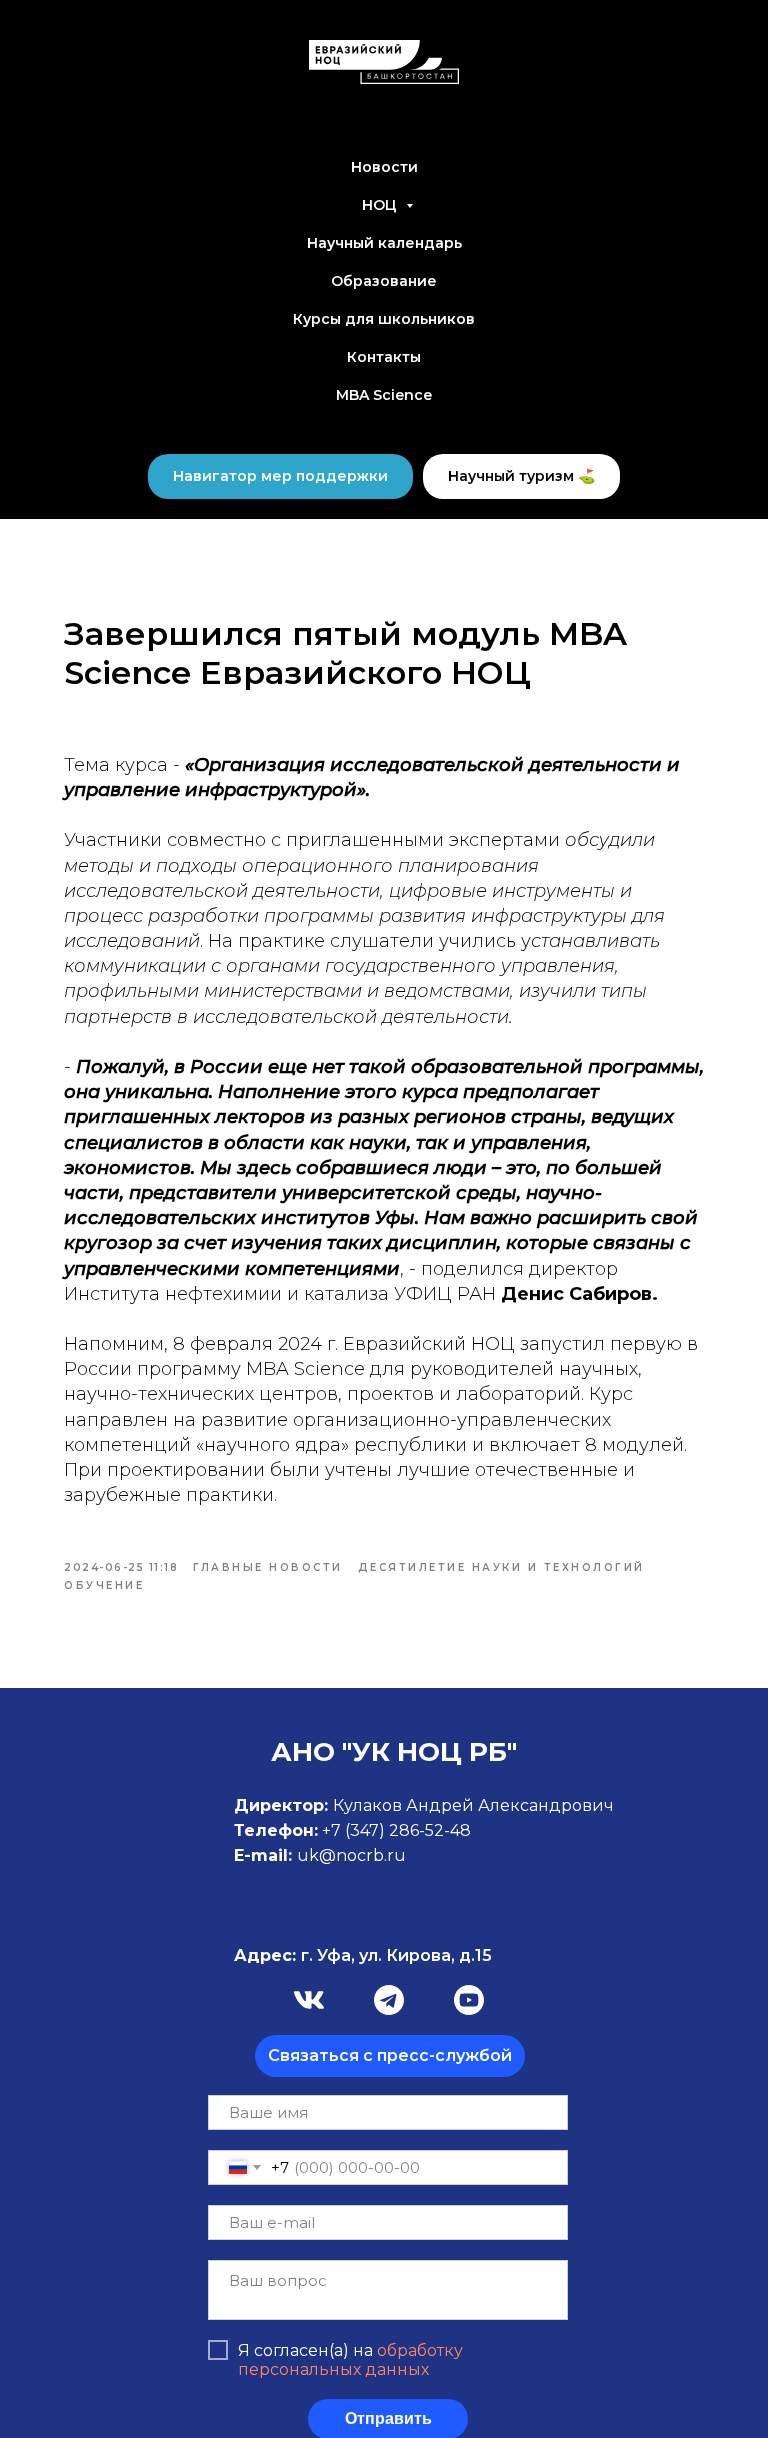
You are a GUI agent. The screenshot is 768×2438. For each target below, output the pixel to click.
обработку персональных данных (350, 2360)
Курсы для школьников (384, 319)
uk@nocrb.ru (351, 1855)
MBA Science (384, 395)
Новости (384, 167)
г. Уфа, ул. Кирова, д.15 (363, 1955)
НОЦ (381, 205)
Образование (384, 281)
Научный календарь (384, 243)
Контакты (384, 357)
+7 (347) (355, 1830)
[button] (390, 2056)
